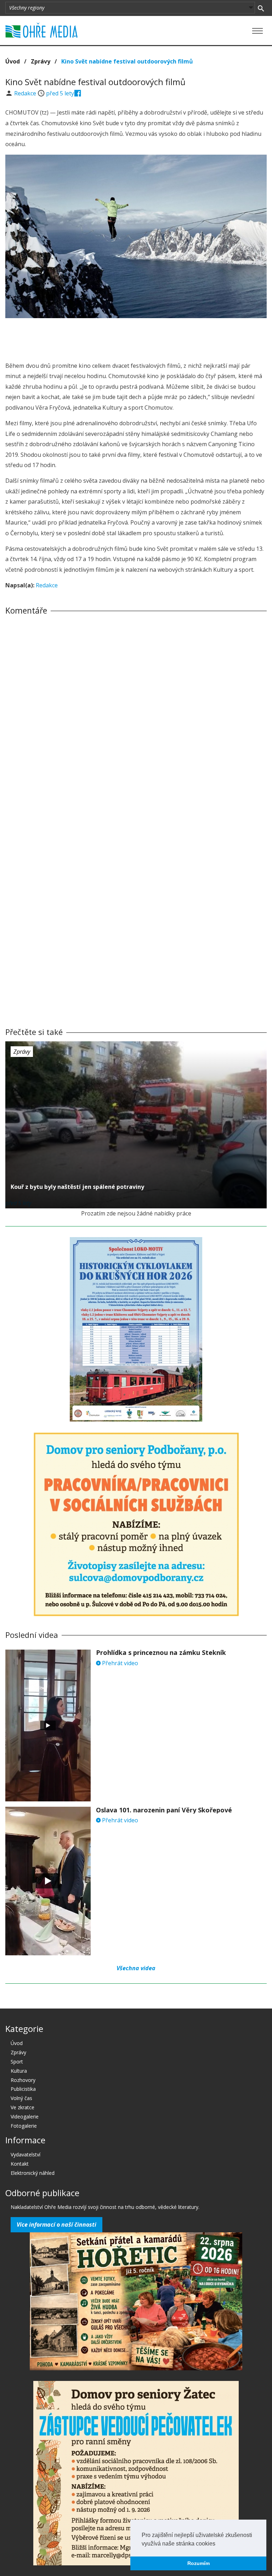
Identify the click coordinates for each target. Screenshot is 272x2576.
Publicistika (23, 2089)
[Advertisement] (136, 338)
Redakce (26, 93)
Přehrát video (119, 1663)
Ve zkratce (22, 2107)
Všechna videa (136, 1968)
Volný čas (21, 2098)
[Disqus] (136, 719)
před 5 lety (60, 93)
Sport (17, 2062)
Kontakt (20, 2164)
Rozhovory (23, 2080)
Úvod (13, 61)
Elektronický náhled (33, 2173)
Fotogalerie (24, 2126)
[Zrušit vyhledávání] (261, 8)
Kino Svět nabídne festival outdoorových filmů (127, 61)
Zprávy (41, 61)
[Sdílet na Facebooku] (78, 93)
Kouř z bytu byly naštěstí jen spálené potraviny (77, 1187)
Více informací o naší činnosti (56, 2225)
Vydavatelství (25, 2154)
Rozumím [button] (199, 2563)
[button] (218, 2544)
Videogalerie (25, 2117)
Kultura (19, 2071)
